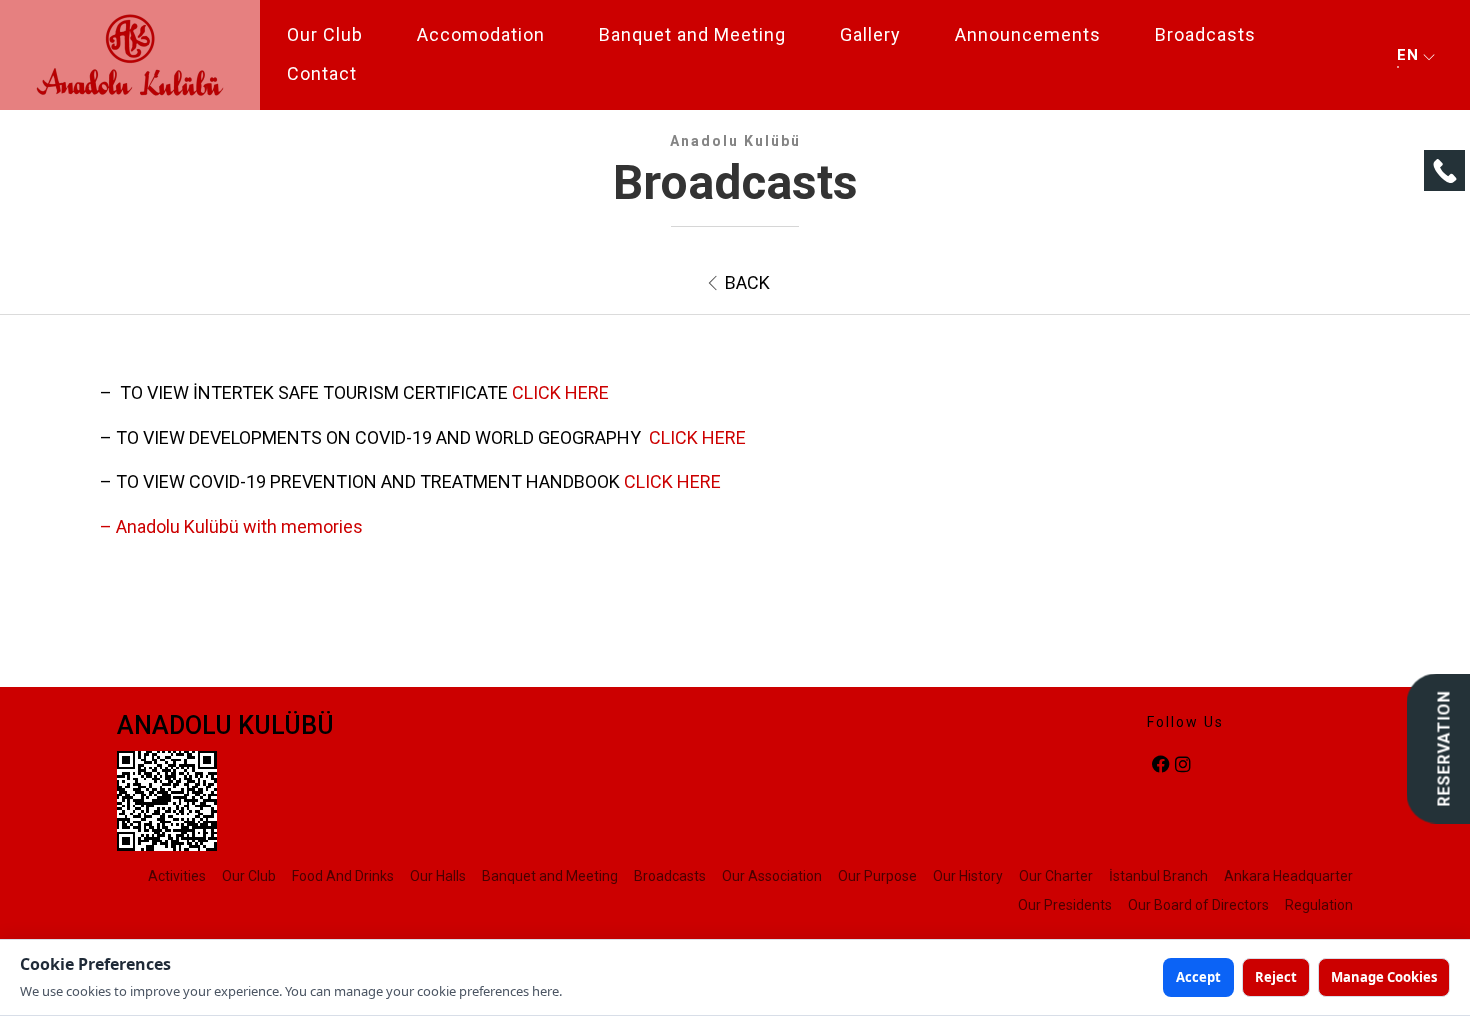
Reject (1276, 977)
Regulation (1319, 905)
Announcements (1028, 34)
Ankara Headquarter (1288, 876)
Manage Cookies (1384, 977)
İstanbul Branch (1158, 876)
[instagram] (1183, 765)
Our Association (772, 876)
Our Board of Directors (1198, 905)
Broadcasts (1205, 34)
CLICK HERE (560, 392)
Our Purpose (877, 876)
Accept (1198, 977)
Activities (177, 876)
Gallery (870, 34)
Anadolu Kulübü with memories (239, 526)
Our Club (325, 34)
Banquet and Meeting (692, 34)
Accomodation (481, 34)
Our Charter (1056, 876)
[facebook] (1161, 765)
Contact (322, 73)
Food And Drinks (343, 876)
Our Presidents (1065, 905)
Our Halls (438, 876)
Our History (968, 876)
